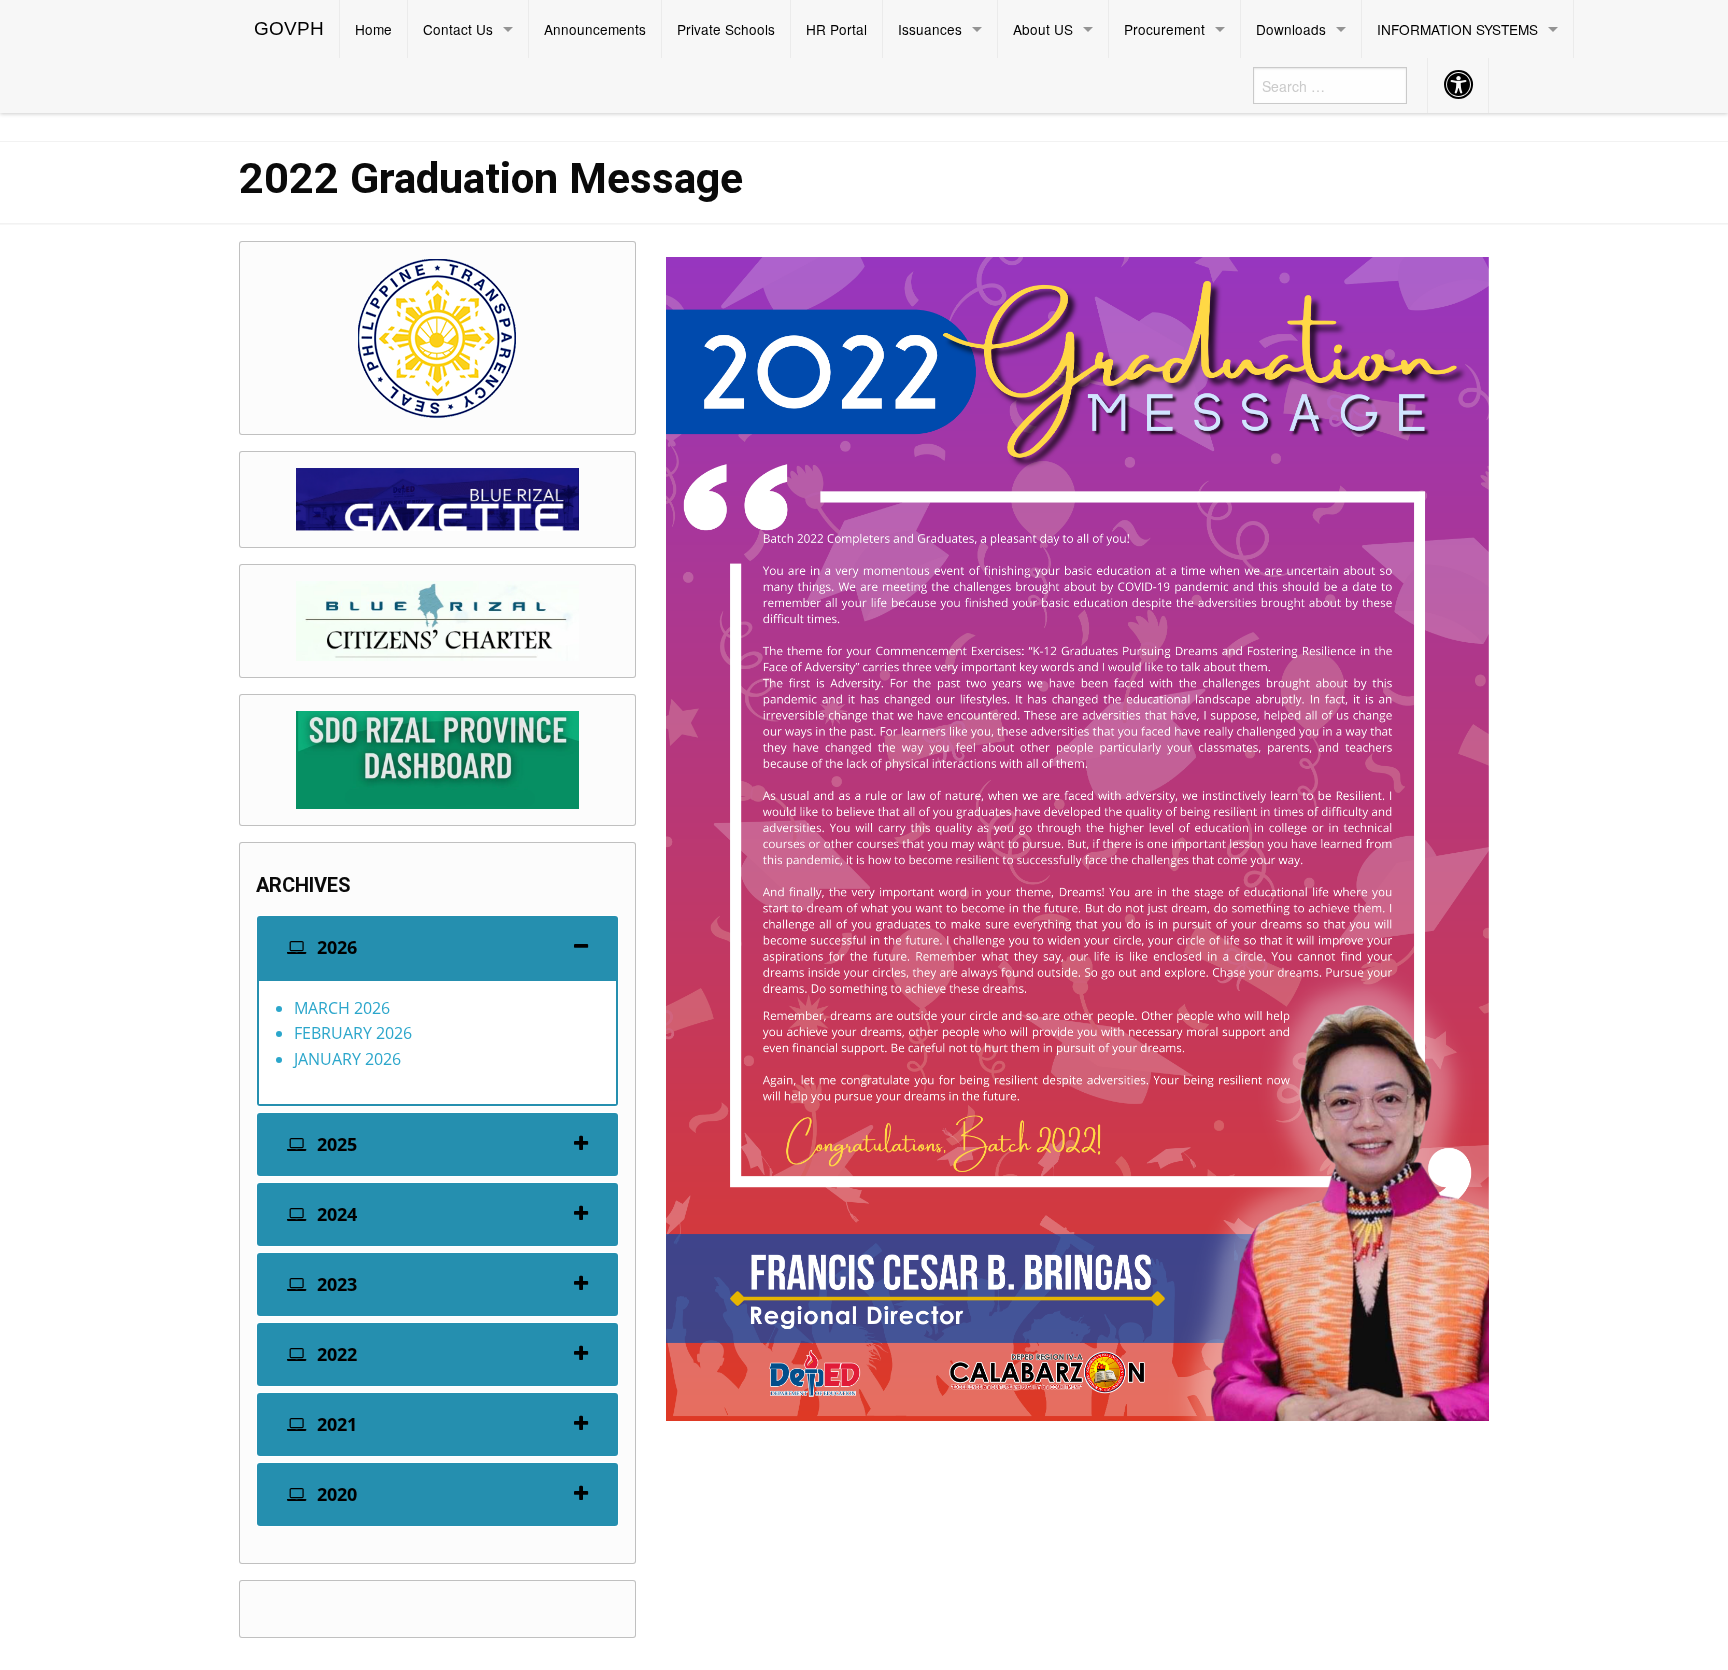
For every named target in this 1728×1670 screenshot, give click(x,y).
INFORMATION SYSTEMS (1457, 29)
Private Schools (726, 29)
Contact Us (458, 29)
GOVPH (289, 28)
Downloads (1291, 29)
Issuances (930, 29)
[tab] (437, 947)
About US (1043, 29)
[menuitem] (289, 29)
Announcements (595, 29)
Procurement (1164, 29)
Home (373, 29)
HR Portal (836, 29)
